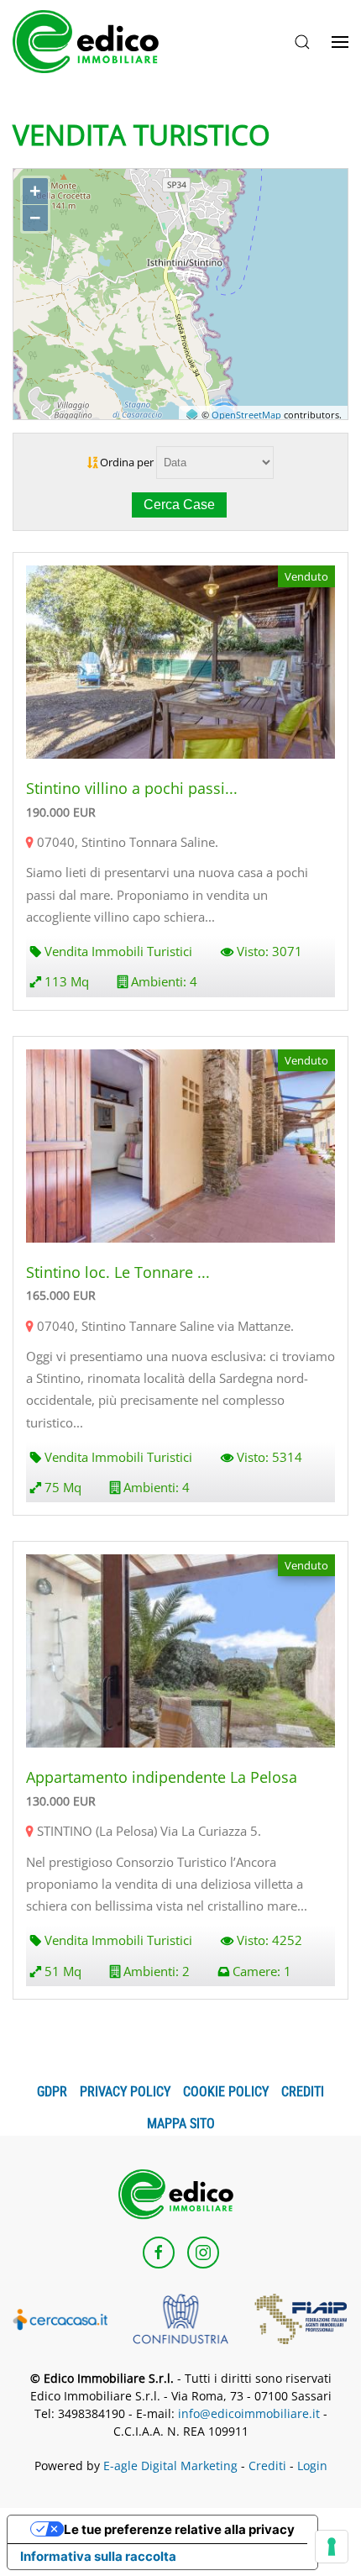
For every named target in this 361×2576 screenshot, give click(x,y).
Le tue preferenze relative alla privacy (179, 2529)
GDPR (52, 2092)
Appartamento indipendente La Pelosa (162, 1777)
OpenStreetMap (246, 415)
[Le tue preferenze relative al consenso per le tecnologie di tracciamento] (332, 2547)
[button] (302, 42)
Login (312, 2466)
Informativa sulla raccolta (98, 2556)
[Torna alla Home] (92, 42)
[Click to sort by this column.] (94, 462)
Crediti (303, 2092)
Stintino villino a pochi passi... (132, 788)
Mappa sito (181, 2124)
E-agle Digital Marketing (170, 2466)
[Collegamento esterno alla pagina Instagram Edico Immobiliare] (203, 2253)
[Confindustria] (180, 2317)
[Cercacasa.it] (60, 2318)
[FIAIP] (301, 2317)
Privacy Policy (125, 2092)
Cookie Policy (226, 2092)
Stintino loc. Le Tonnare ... (118, 1272)
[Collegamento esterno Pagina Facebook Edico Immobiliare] (159, 2253)
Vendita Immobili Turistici (118, 951)
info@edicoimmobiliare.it (249, 2413)
